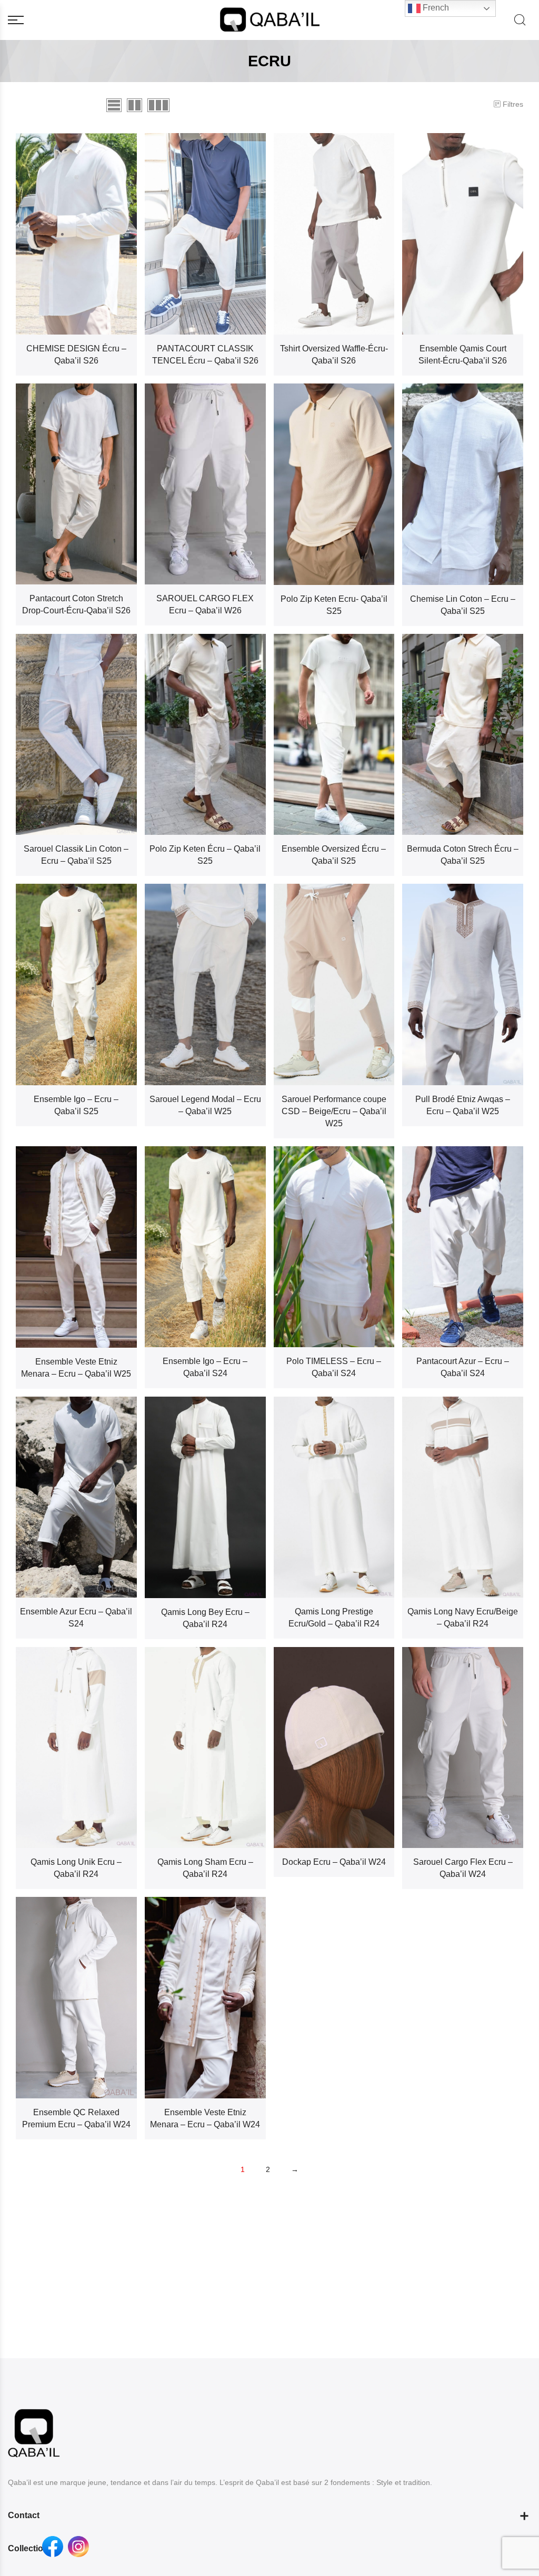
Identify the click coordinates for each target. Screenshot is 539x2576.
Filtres (513, 104)
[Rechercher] (520, 20)
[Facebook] (53, 2547)
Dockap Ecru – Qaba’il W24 (334, 1862)
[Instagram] (78, 2547)
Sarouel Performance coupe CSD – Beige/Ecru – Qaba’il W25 (334, 1111)
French (435, 8)
